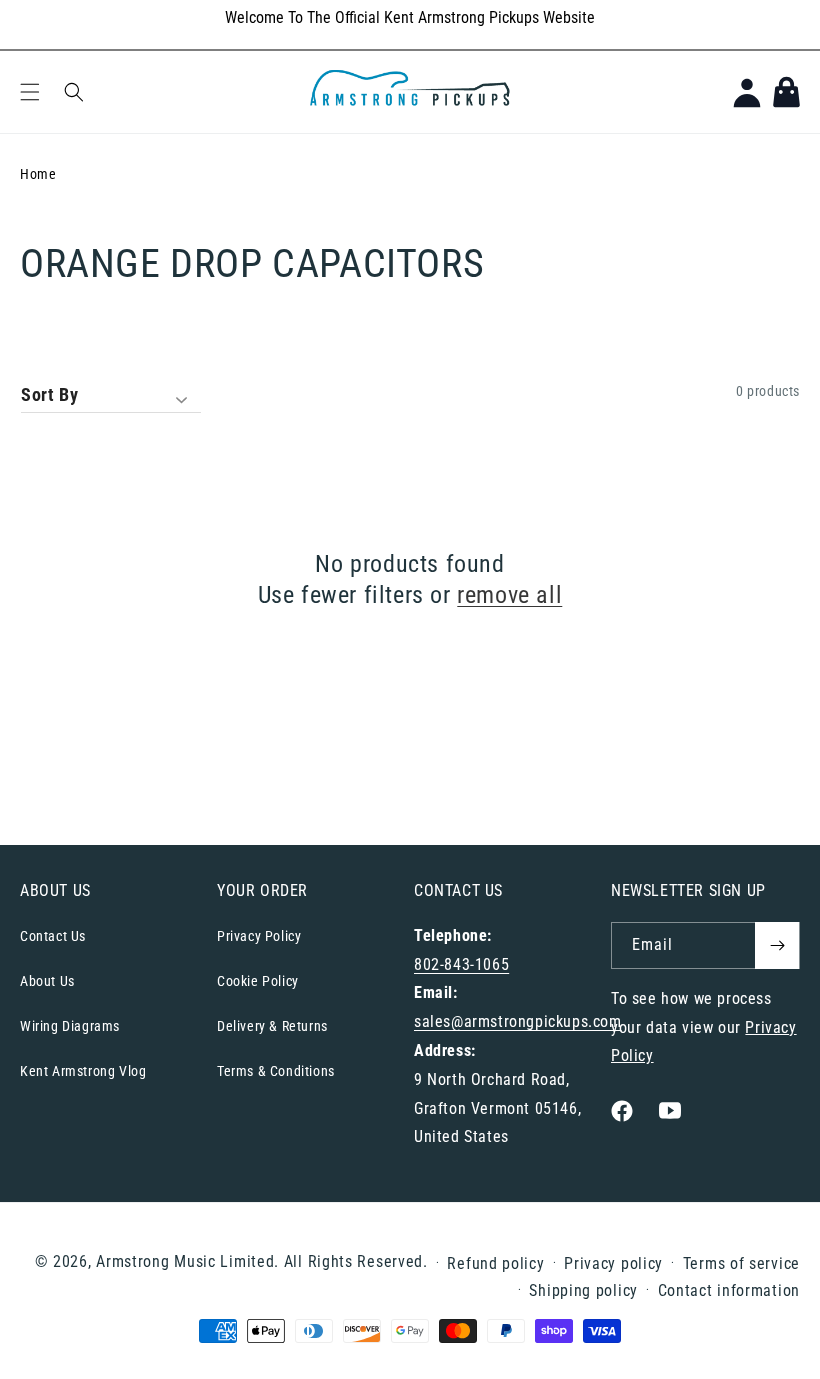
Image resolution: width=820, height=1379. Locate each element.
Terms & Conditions (276, 1071)
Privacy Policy (259, 936)
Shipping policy (583, 1290)
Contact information (729, 1290)
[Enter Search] (74, 92)
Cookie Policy (258, 981)
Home (38, 174)
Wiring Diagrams (70, 1026)
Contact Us (53, 936)
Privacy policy (613, 1263)
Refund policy (495, 1263)
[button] (30, 92)
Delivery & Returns (272, 1026)
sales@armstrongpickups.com (518, 1021)
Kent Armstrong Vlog (83, 1071)
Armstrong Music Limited (185, 1261)
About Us (47, 981)
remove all (509, 595)
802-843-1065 (461, 964)
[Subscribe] (777, 945)
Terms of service (741, 1263)
